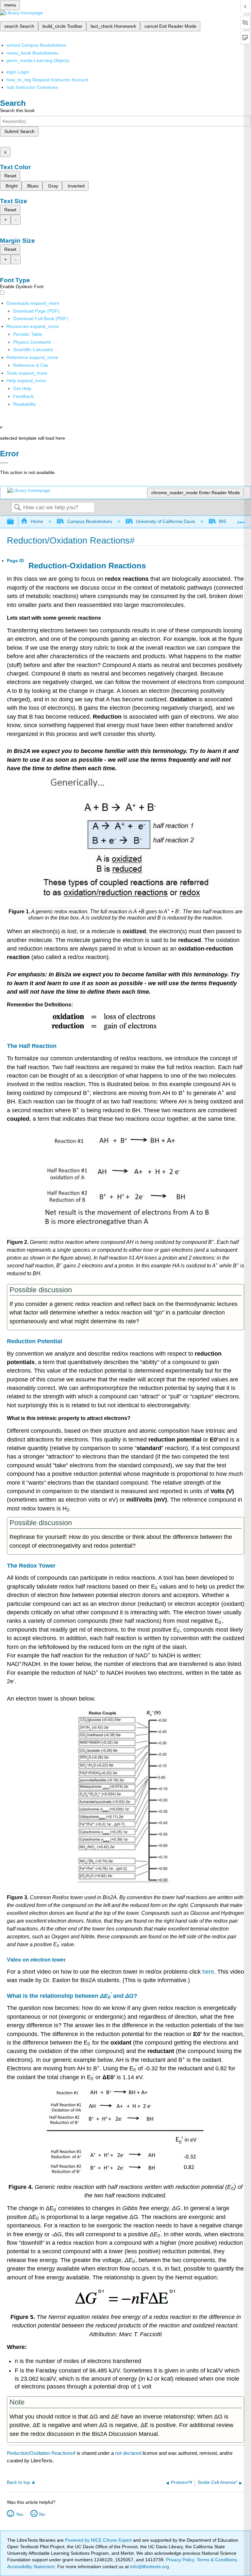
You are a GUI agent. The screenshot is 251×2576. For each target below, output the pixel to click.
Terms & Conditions (217, 2560)
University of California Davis (166, 521)
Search (17, 508)
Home (37, 521)
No (42, 2514)
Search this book (17, 110)
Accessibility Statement (31, 2567)
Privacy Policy (180, 2560)
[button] (23, 396)
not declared (129, 2453)
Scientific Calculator (33, 350)
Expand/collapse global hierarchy (15, 522)
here (208, 1972)
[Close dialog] (4, 463)
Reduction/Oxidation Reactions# (41, 2453)
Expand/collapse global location (241, 520)
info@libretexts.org (149, 2567)
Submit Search (19, 131)
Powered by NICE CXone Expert (99, 2540)
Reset (10, 176)
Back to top (18, 2482)
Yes (19, 2514)
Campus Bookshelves (90, 521)
